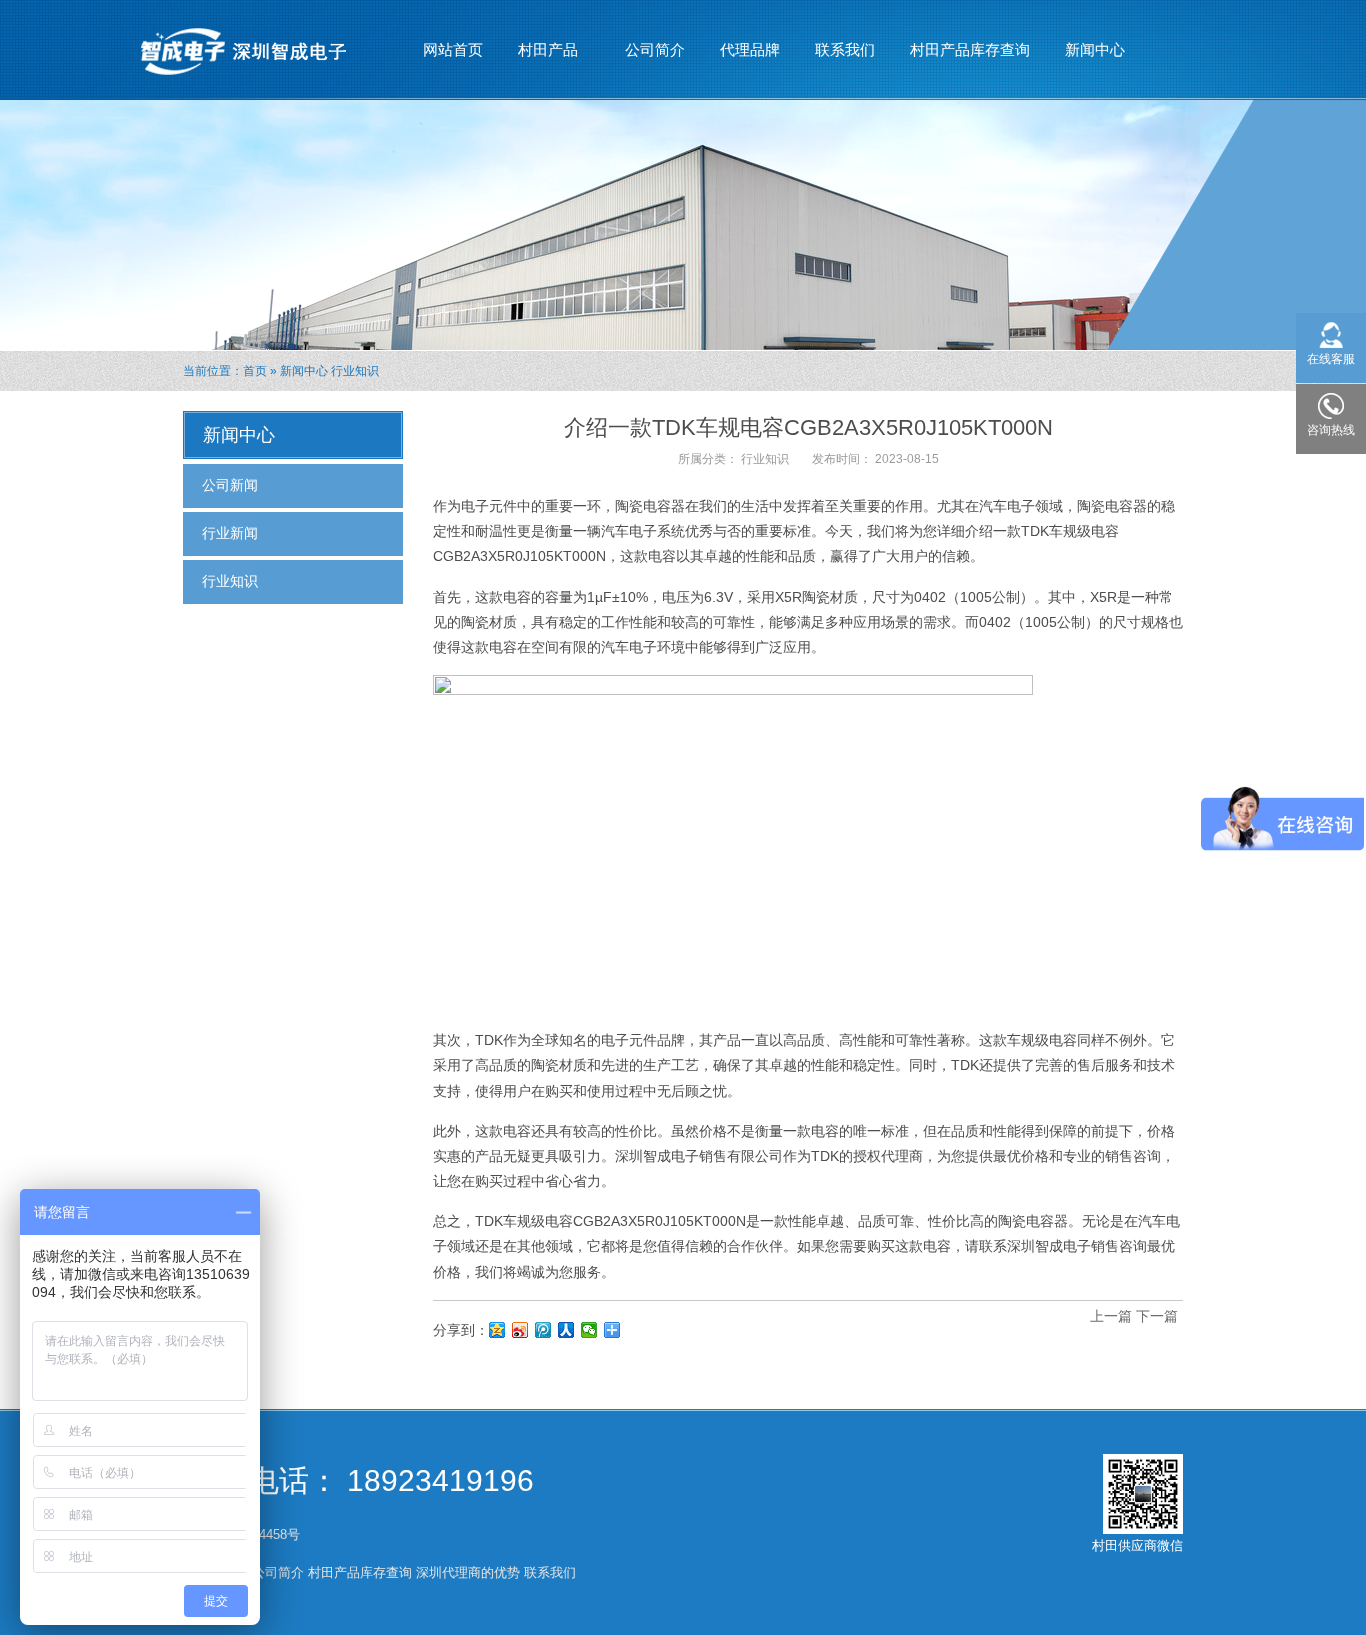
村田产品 (540, 55)
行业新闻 (230, 533)
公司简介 (655, 49)
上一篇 (1111, 1316)
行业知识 (355, 371)
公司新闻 (230, 485)
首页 (255, 371)
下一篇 (1157, 1316)
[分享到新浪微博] (520, 1330)
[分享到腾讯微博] (543, 1330)
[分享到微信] (589, 1330)
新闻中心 (1087, 55)
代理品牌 (750, 49)
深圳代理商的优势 (468, 1572)
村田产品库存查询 (970, 49)
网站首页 (453, 49)
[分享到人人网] (566, 1330)
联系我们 (845, 49)
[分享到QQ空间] (497, 1330)
